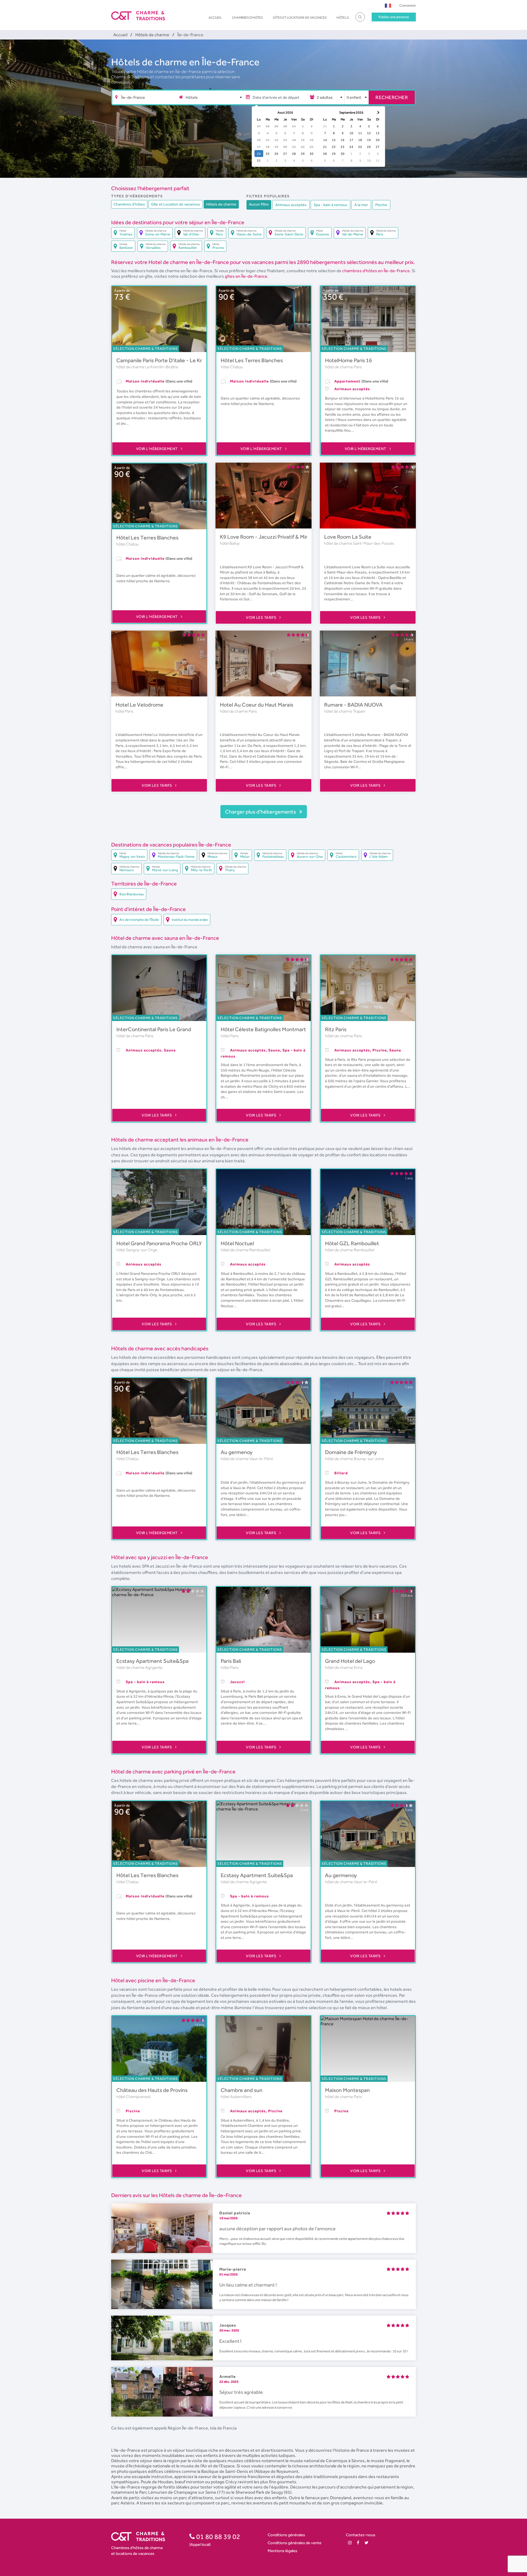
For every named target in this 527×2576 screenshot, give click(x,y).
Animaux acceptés (291, 205)
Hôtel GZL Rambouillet (352, 1243)
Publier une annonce (394, 17)
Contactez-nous (361, 2535)
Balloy (235, 543)
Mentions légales (282, 2551)
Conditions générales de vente (295, 2543)
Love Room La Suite (348, 537)
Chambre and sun (242, 2090)
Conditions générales (286, 2535)
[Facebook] (358, 2543)
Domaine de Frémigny (351, 1452)
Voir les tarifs (262, 617)
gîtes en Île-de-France (246, 276)
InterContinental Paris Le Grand (154, 1029)
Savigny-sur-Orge (142, 1250)
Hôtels (343, 18)
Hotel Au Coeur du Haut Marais (257, 705)
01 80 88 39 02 (218, 2536)
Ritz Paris (336, 1029)
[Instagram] (350, 2543)
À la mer (361, 205)
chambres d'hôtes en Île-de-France (376, 271)
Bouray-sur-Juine (369, 1459)
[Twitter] (366, 2543)
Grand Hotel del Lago (350, 1661)
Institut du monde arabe (190, 920)
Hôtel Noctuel (237, 1243)
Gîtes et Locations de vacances (300, 18)
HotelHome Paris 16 (348, 360)
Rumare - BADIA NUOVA (353, 705)
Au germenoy (237, 1452)
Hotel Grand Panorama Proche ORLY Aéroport (171, 1243)
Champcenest (138, 2097)
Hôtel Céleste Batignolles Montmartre (266, 1029)
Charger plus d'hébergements (261, 812)
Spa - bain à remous (330, 205)
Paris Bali (231, 1661)
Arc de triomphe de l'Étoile (139, 920)
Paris (358, 367)
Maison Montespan (347, 2090)
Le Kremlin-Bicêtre (162, 367)
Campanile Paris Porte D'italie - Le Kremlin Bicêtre (175, 360)
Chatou (237, 367)
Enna (358, 1667)
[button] (388, 5)
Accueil (215, 18)
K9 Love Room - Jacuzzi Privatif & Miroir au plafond (280, 537)
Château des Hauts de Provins (152, 2090)
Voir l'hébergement (158, 449)
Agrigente (154, 1667)
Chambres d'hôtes (247, 18)
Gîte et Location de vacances (176, 204)
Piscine (381, 205)
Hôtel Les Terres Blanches (252, 360)
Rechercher (392, 97)
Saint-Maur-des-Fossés (374, 543)
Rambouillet (260, 1250)
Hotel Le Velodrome (139, 705)
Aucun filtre (259, 204)
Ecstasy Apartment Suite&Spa (152, 1661)
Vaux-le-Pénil (261, 1459)
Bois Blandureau (132, 894)
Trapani (359, 711)
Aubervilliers (241, 2097)
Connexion (408, 5)
